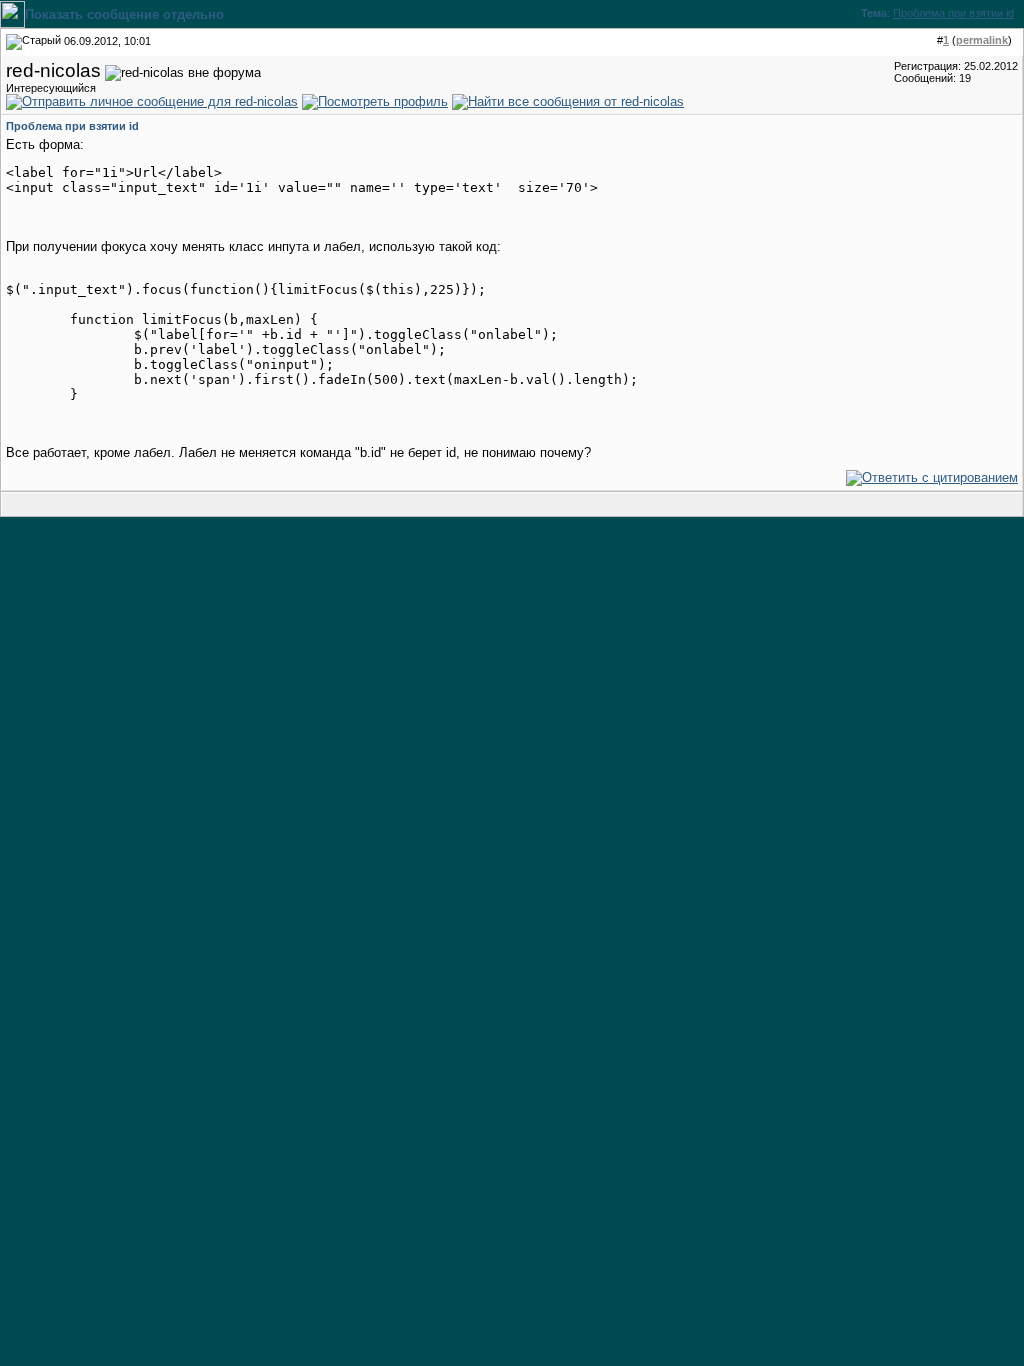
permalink (982, 40)
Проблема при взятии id (953, 13)
